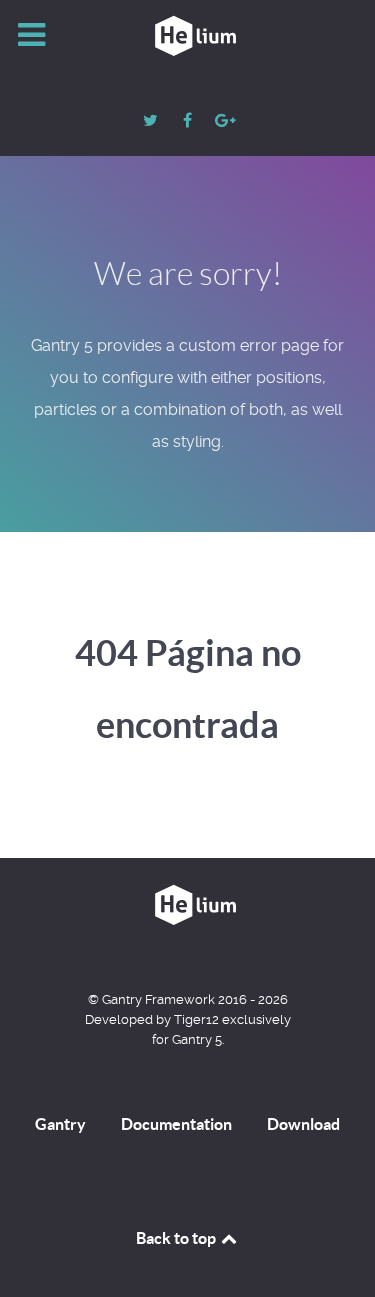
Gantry (60, 1124)
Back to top (177, 1238)
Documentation (176, 1124)
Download (303, 1124)
